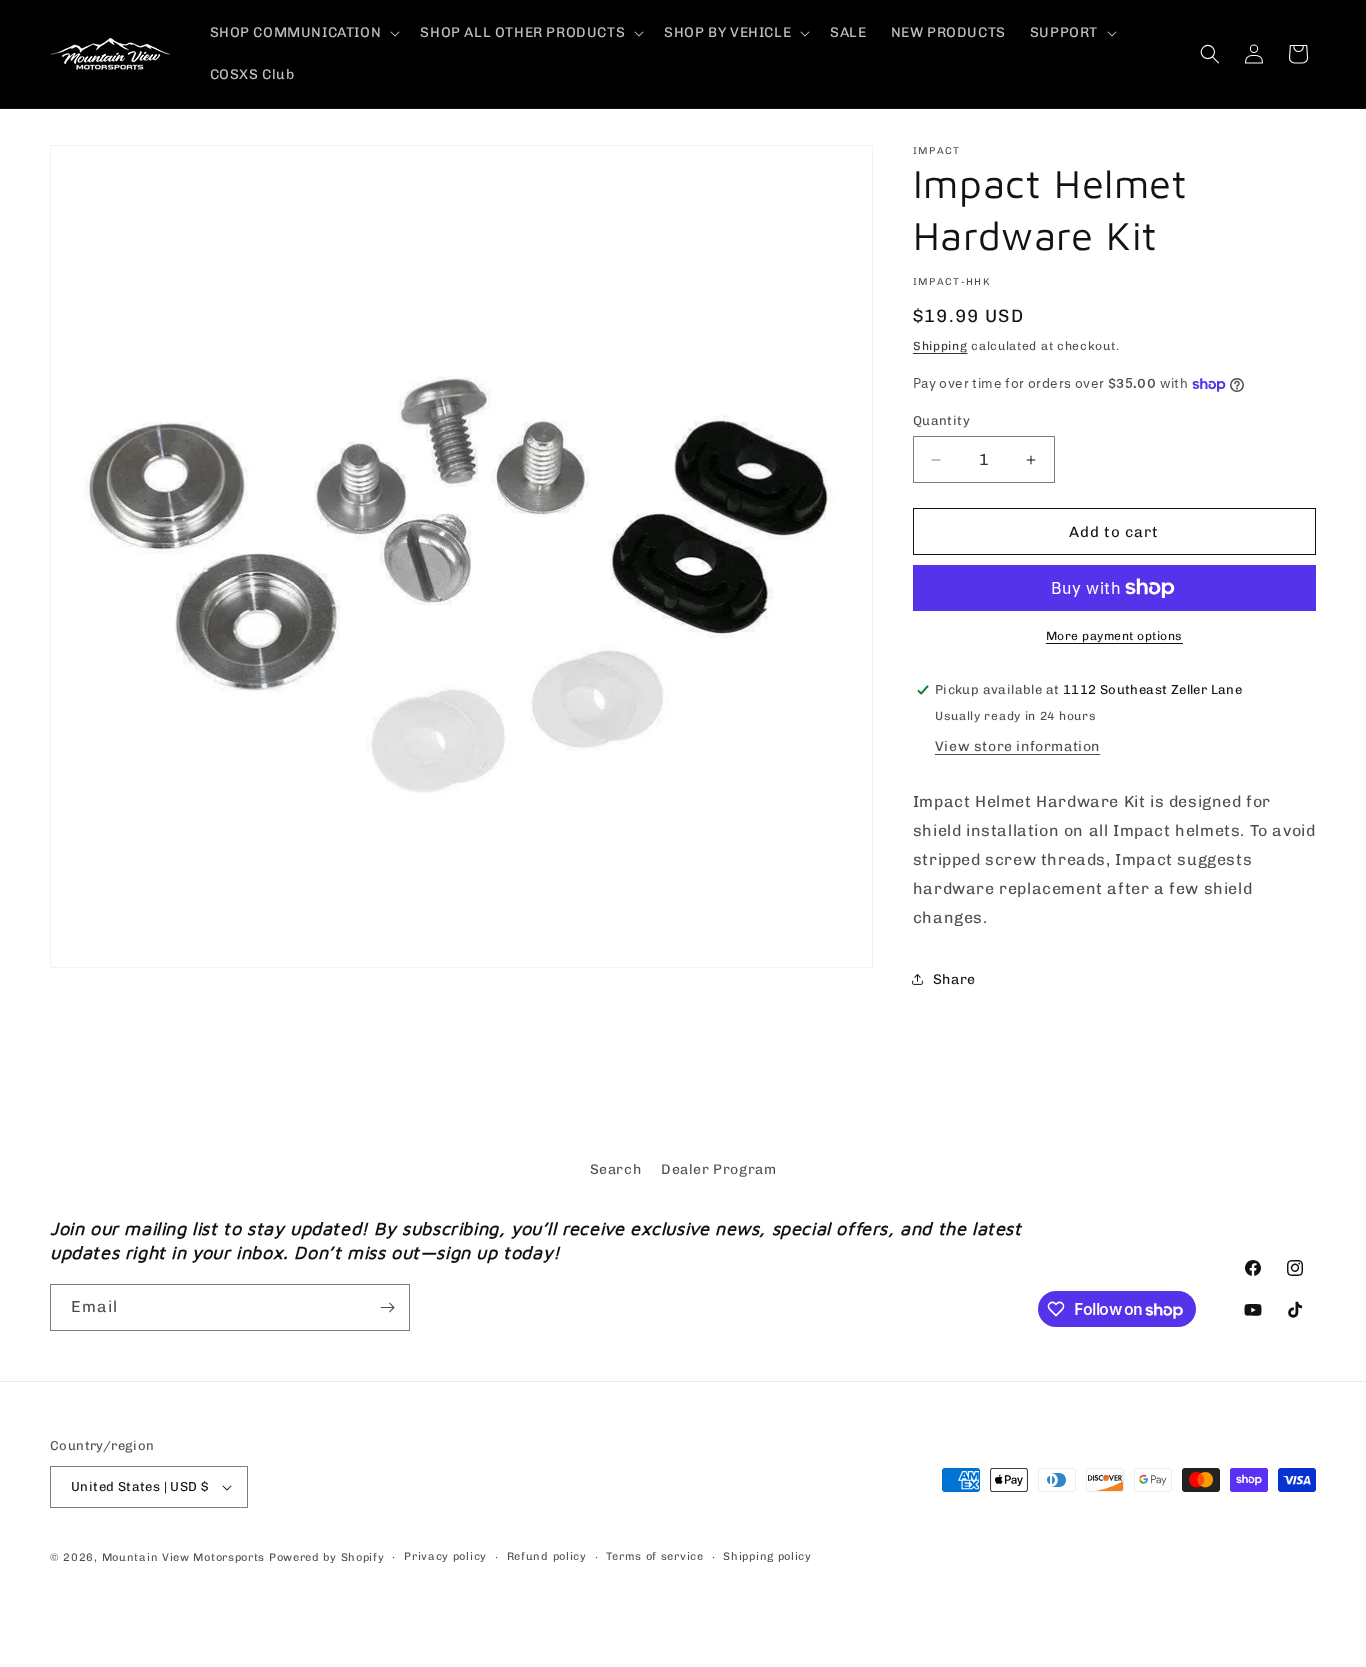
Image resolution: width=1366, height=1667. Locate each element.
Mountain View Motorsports (184, 1557)
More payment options (1114, 636)
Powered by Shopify (327, 1557)
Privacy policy (445, 1556)
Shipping (940, 346)
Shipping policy (767, 1556)
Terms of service (654, 1556)
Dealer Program (718, 1169)
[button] (303, 33)
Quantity (941, 420)
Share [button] (954, 979)
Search (616, 1169)
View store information (1017, 746)
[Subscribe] (387, 1307)
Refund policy (547, 1556)
